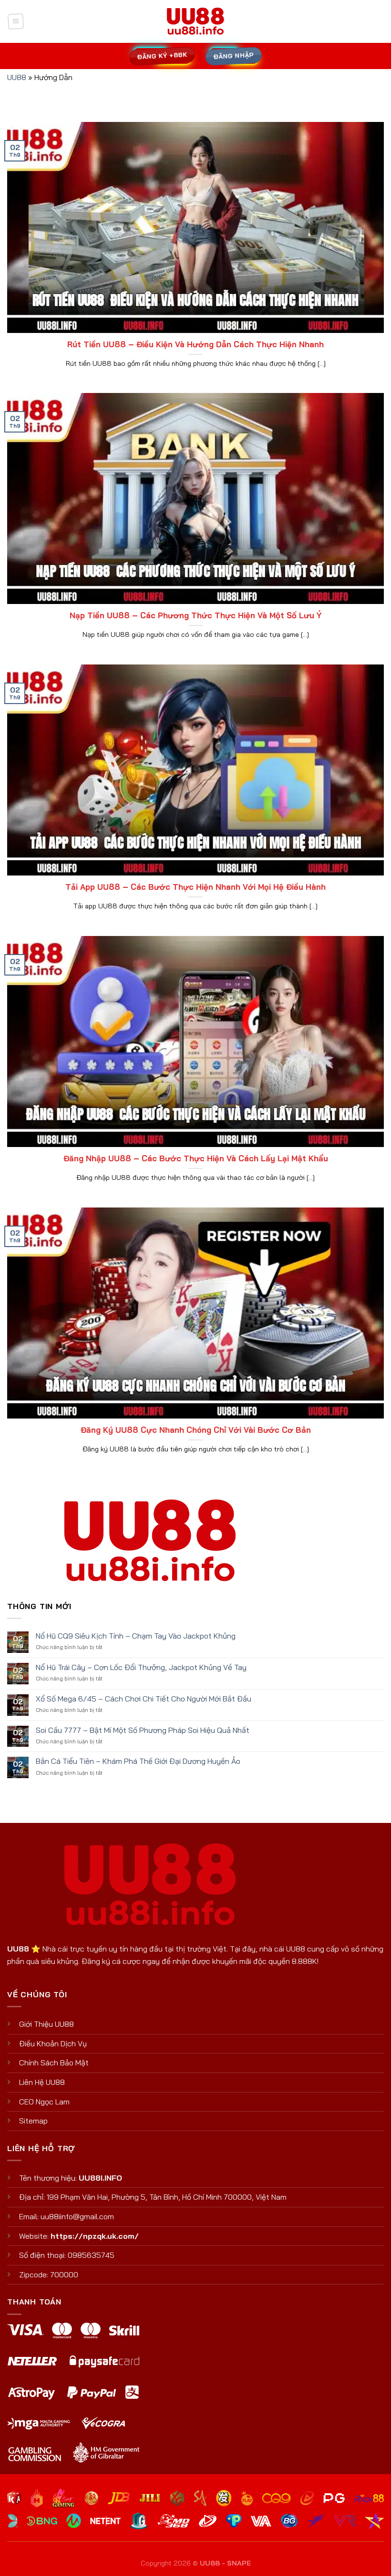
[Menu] (15, 21)
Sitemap (33, 2121)
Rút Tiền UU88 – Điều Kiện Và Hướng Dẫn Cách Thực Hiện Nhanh (195, 344)
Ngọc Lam (53, 2102)
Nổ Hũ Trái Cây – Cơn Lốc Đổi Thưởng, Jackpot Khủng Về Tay (141, 1667)
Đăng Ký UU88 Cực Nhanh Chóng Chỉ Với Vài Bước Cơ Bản (196, 1430)
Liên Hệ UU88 (42, 2082)
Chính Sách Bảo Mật (54, 2063)
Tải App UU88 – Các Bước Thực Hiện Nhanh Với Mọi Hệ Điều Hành (195, 887)
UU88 (17, 77)
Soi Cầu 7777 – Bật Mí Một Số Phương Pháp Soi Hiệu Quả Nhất (143, 1730)
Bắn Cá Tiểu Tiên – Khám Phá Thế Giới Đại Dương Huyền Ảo (138, 1761)
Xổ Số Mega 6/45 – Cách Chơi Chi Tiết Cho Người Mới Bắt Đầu (144, 1699)
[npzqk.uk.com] (195, 22)
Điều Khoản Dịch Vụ (53, 2043)
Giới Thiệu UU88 (46, 2024)
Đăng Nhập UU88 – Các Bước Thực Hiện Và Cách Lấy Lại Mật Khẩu (196, 1158)
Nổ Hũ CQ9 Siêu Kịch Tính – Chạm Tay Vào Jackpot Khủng (136, 1636)
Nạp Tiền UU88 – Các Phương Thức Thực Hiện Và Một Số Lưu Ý (196, 615)
